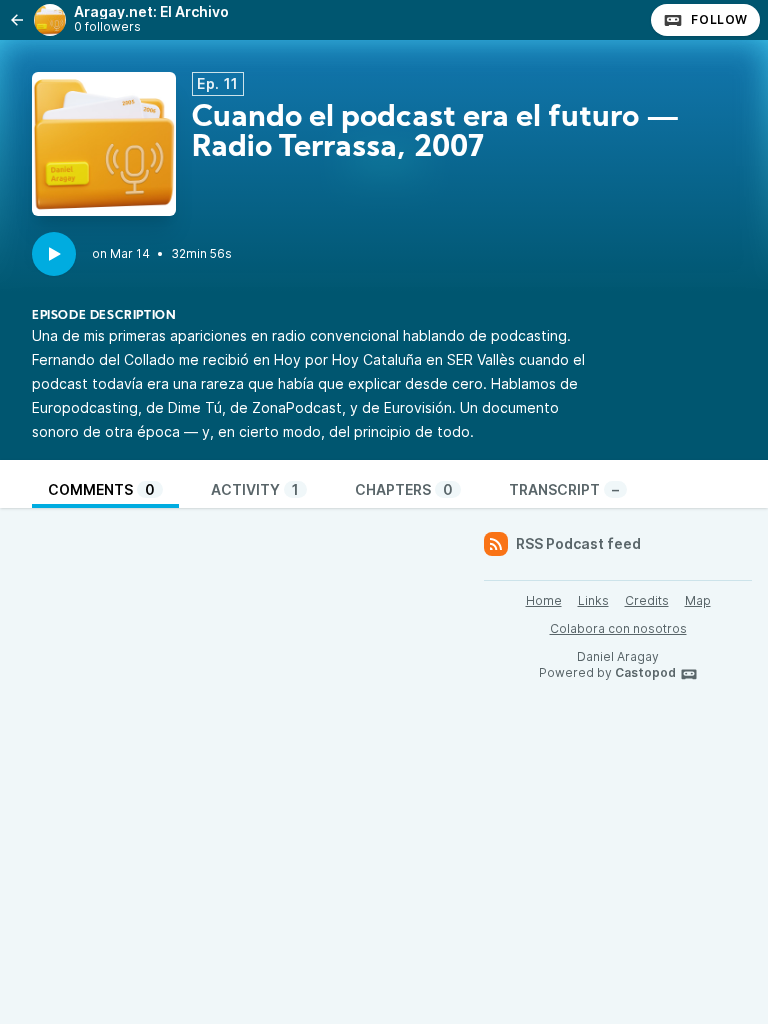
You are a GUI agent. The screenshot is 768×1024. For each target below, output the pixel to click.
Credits (647, 600)
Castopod (645, 672)
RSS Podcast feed (578, 543)
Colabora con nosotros (618, 628)
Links (593, 600)
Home (544, 600)
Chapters (404, 489)
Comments (101, 489)
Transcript (564, 489)
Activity (255, 489)
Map (698, 600)
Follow (719, 19)
